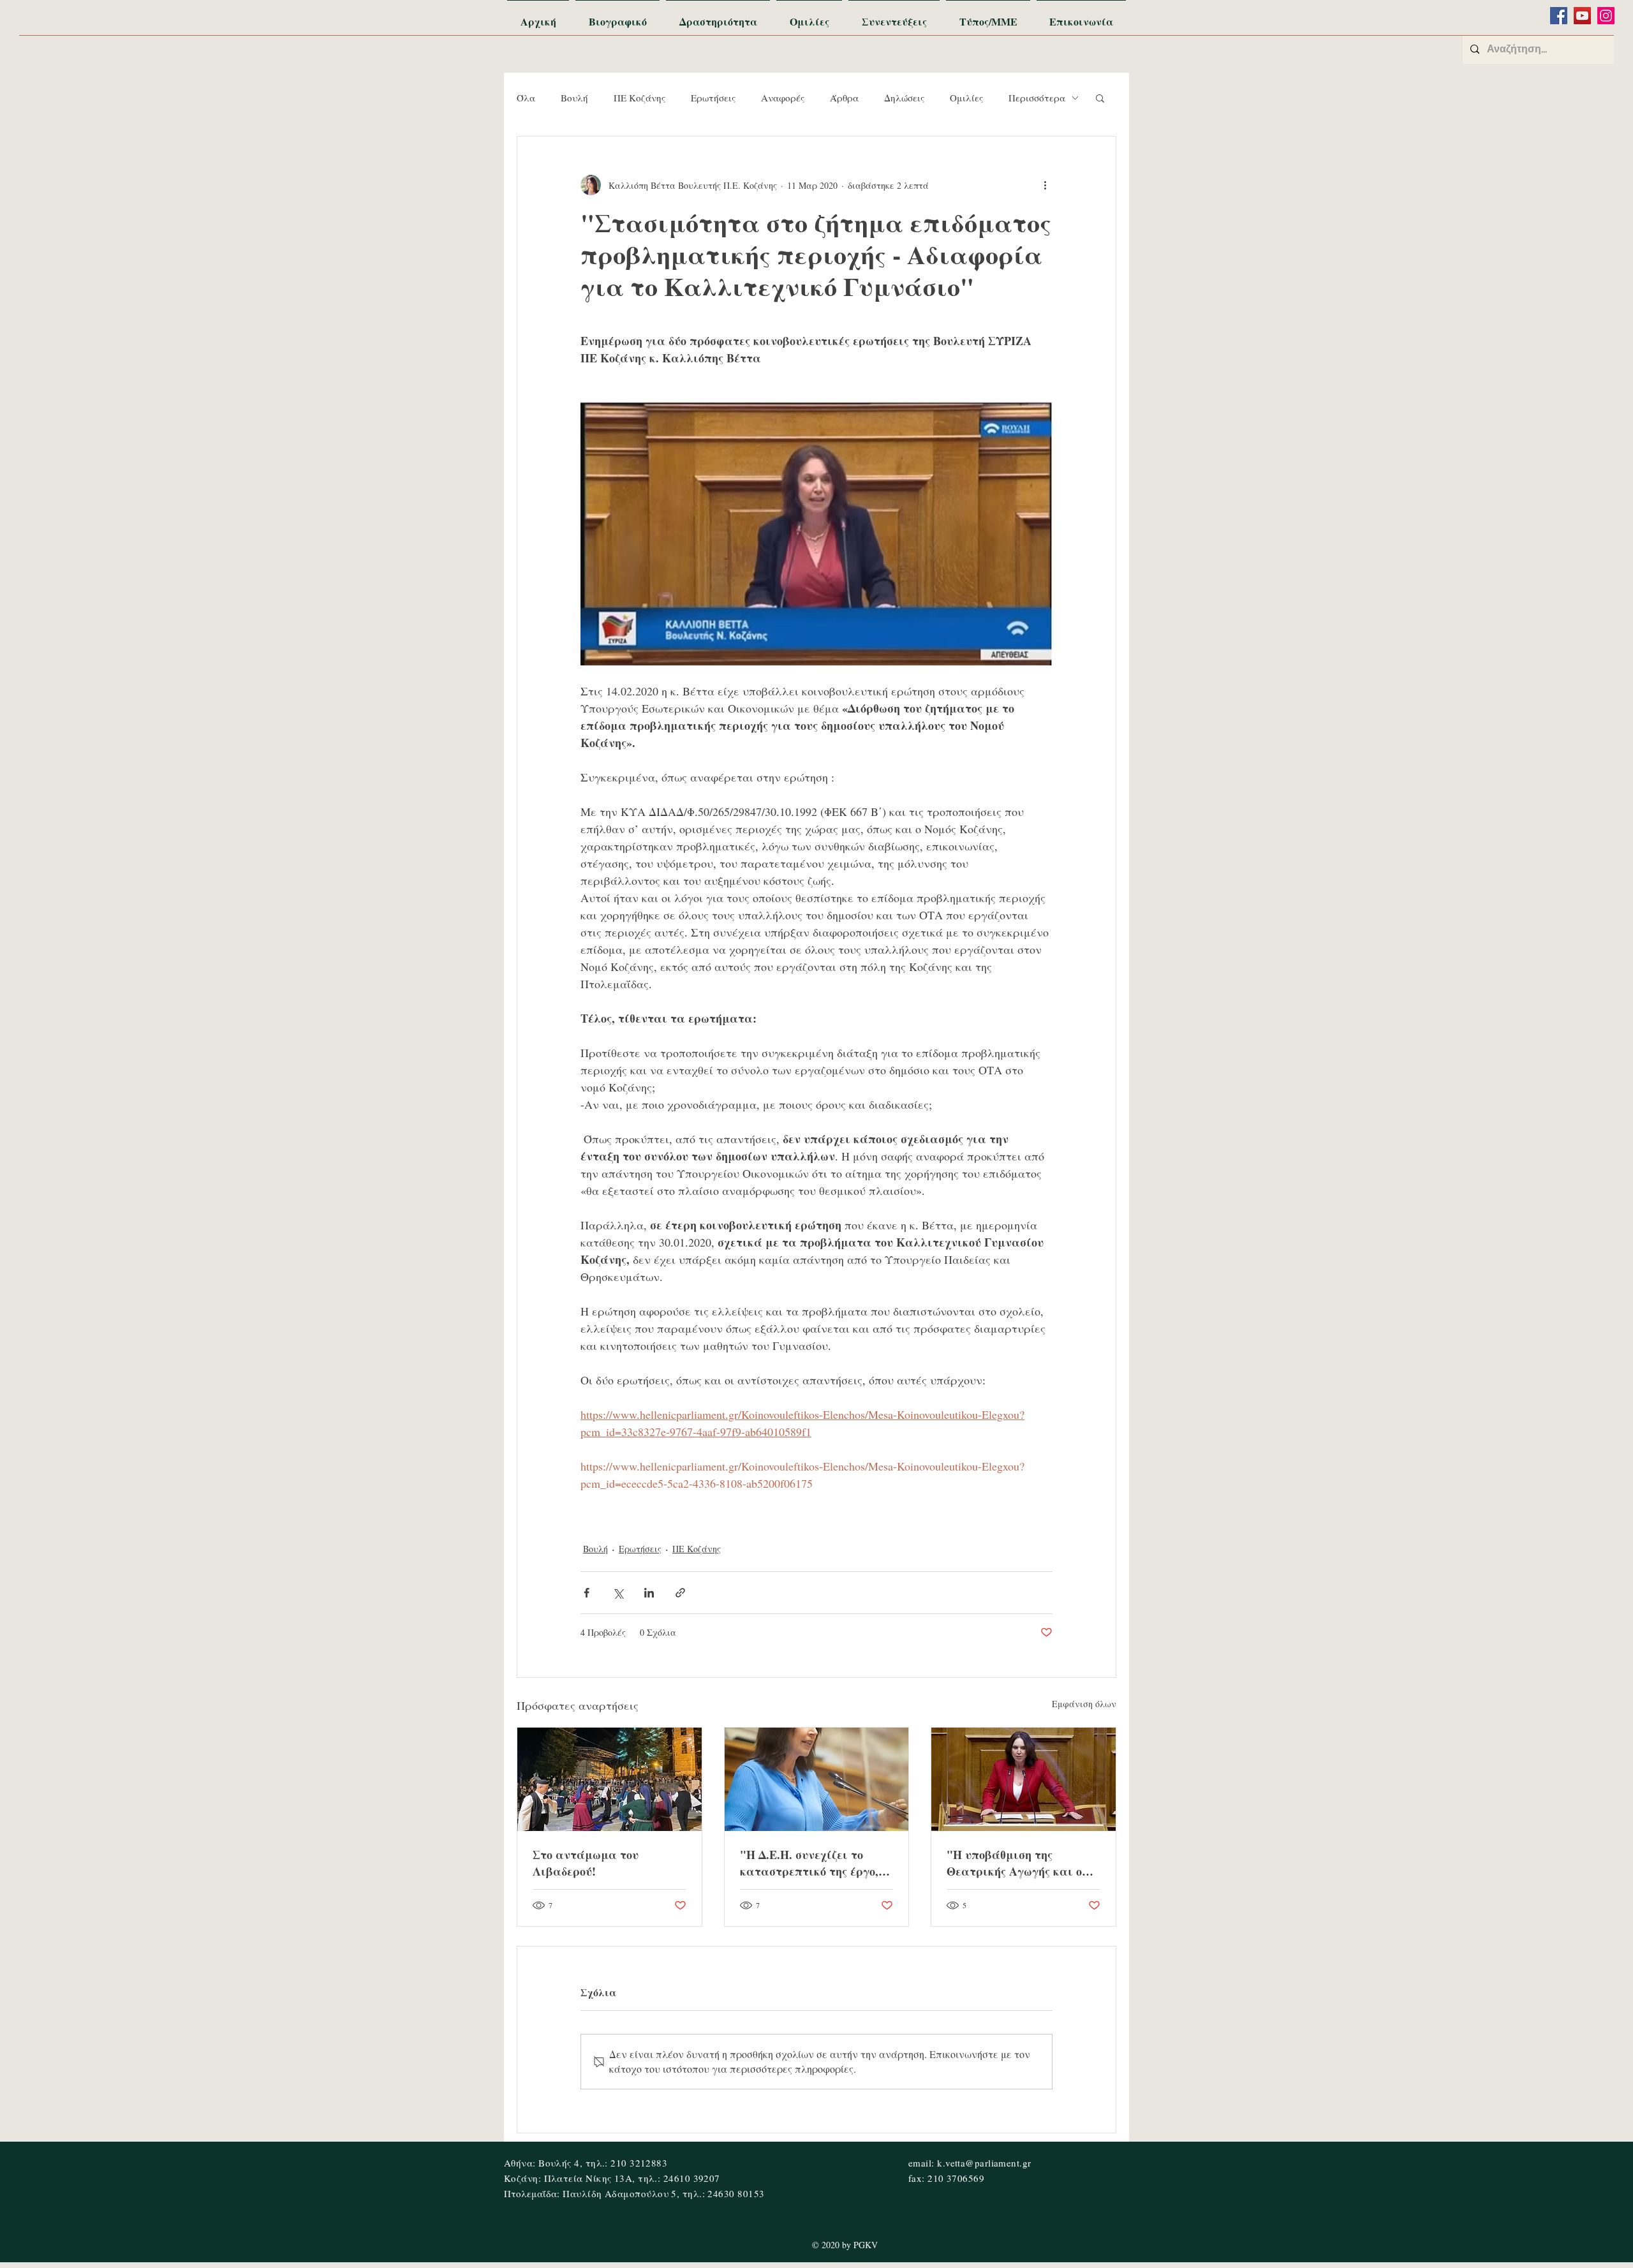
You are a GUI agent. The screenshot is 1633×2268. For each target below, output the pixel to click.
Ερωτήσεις (713, 98)
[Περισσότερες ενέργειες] (1045, 185)
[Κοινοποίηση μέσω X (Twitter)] (618, 1593)
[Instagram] (1606, 16)
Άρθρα (844, 98)
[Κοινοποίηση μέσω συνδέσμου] (680, 1593)
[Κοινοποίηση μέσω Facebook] (587, 1593)
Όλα (526, 98)
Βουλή (574, 98)
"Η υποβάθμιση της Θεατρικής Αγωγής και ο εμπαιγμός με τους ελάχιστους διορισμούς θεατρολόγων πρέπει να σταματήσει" (1014, 1863)
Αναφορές (783, 98)
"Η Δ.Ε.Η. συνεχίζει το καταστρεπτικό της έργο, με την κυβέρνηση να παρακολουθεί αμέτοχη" (809, 1863)
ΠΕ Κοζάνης (639, 98)
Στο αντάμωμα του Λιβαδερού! (586, 1863)
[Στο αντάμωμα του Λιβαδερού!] (610, 1779)
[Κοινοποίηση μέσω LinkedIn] (649, 1593)
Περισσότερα (1037, 98)
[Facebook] (1559, 16)
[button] (1100, 98)
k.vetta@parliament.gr (984, 2163)
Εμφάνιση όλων (1084, 1704)
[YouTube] (1582, 16)
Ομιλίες (966, 98)
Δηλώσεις (904, 98)
